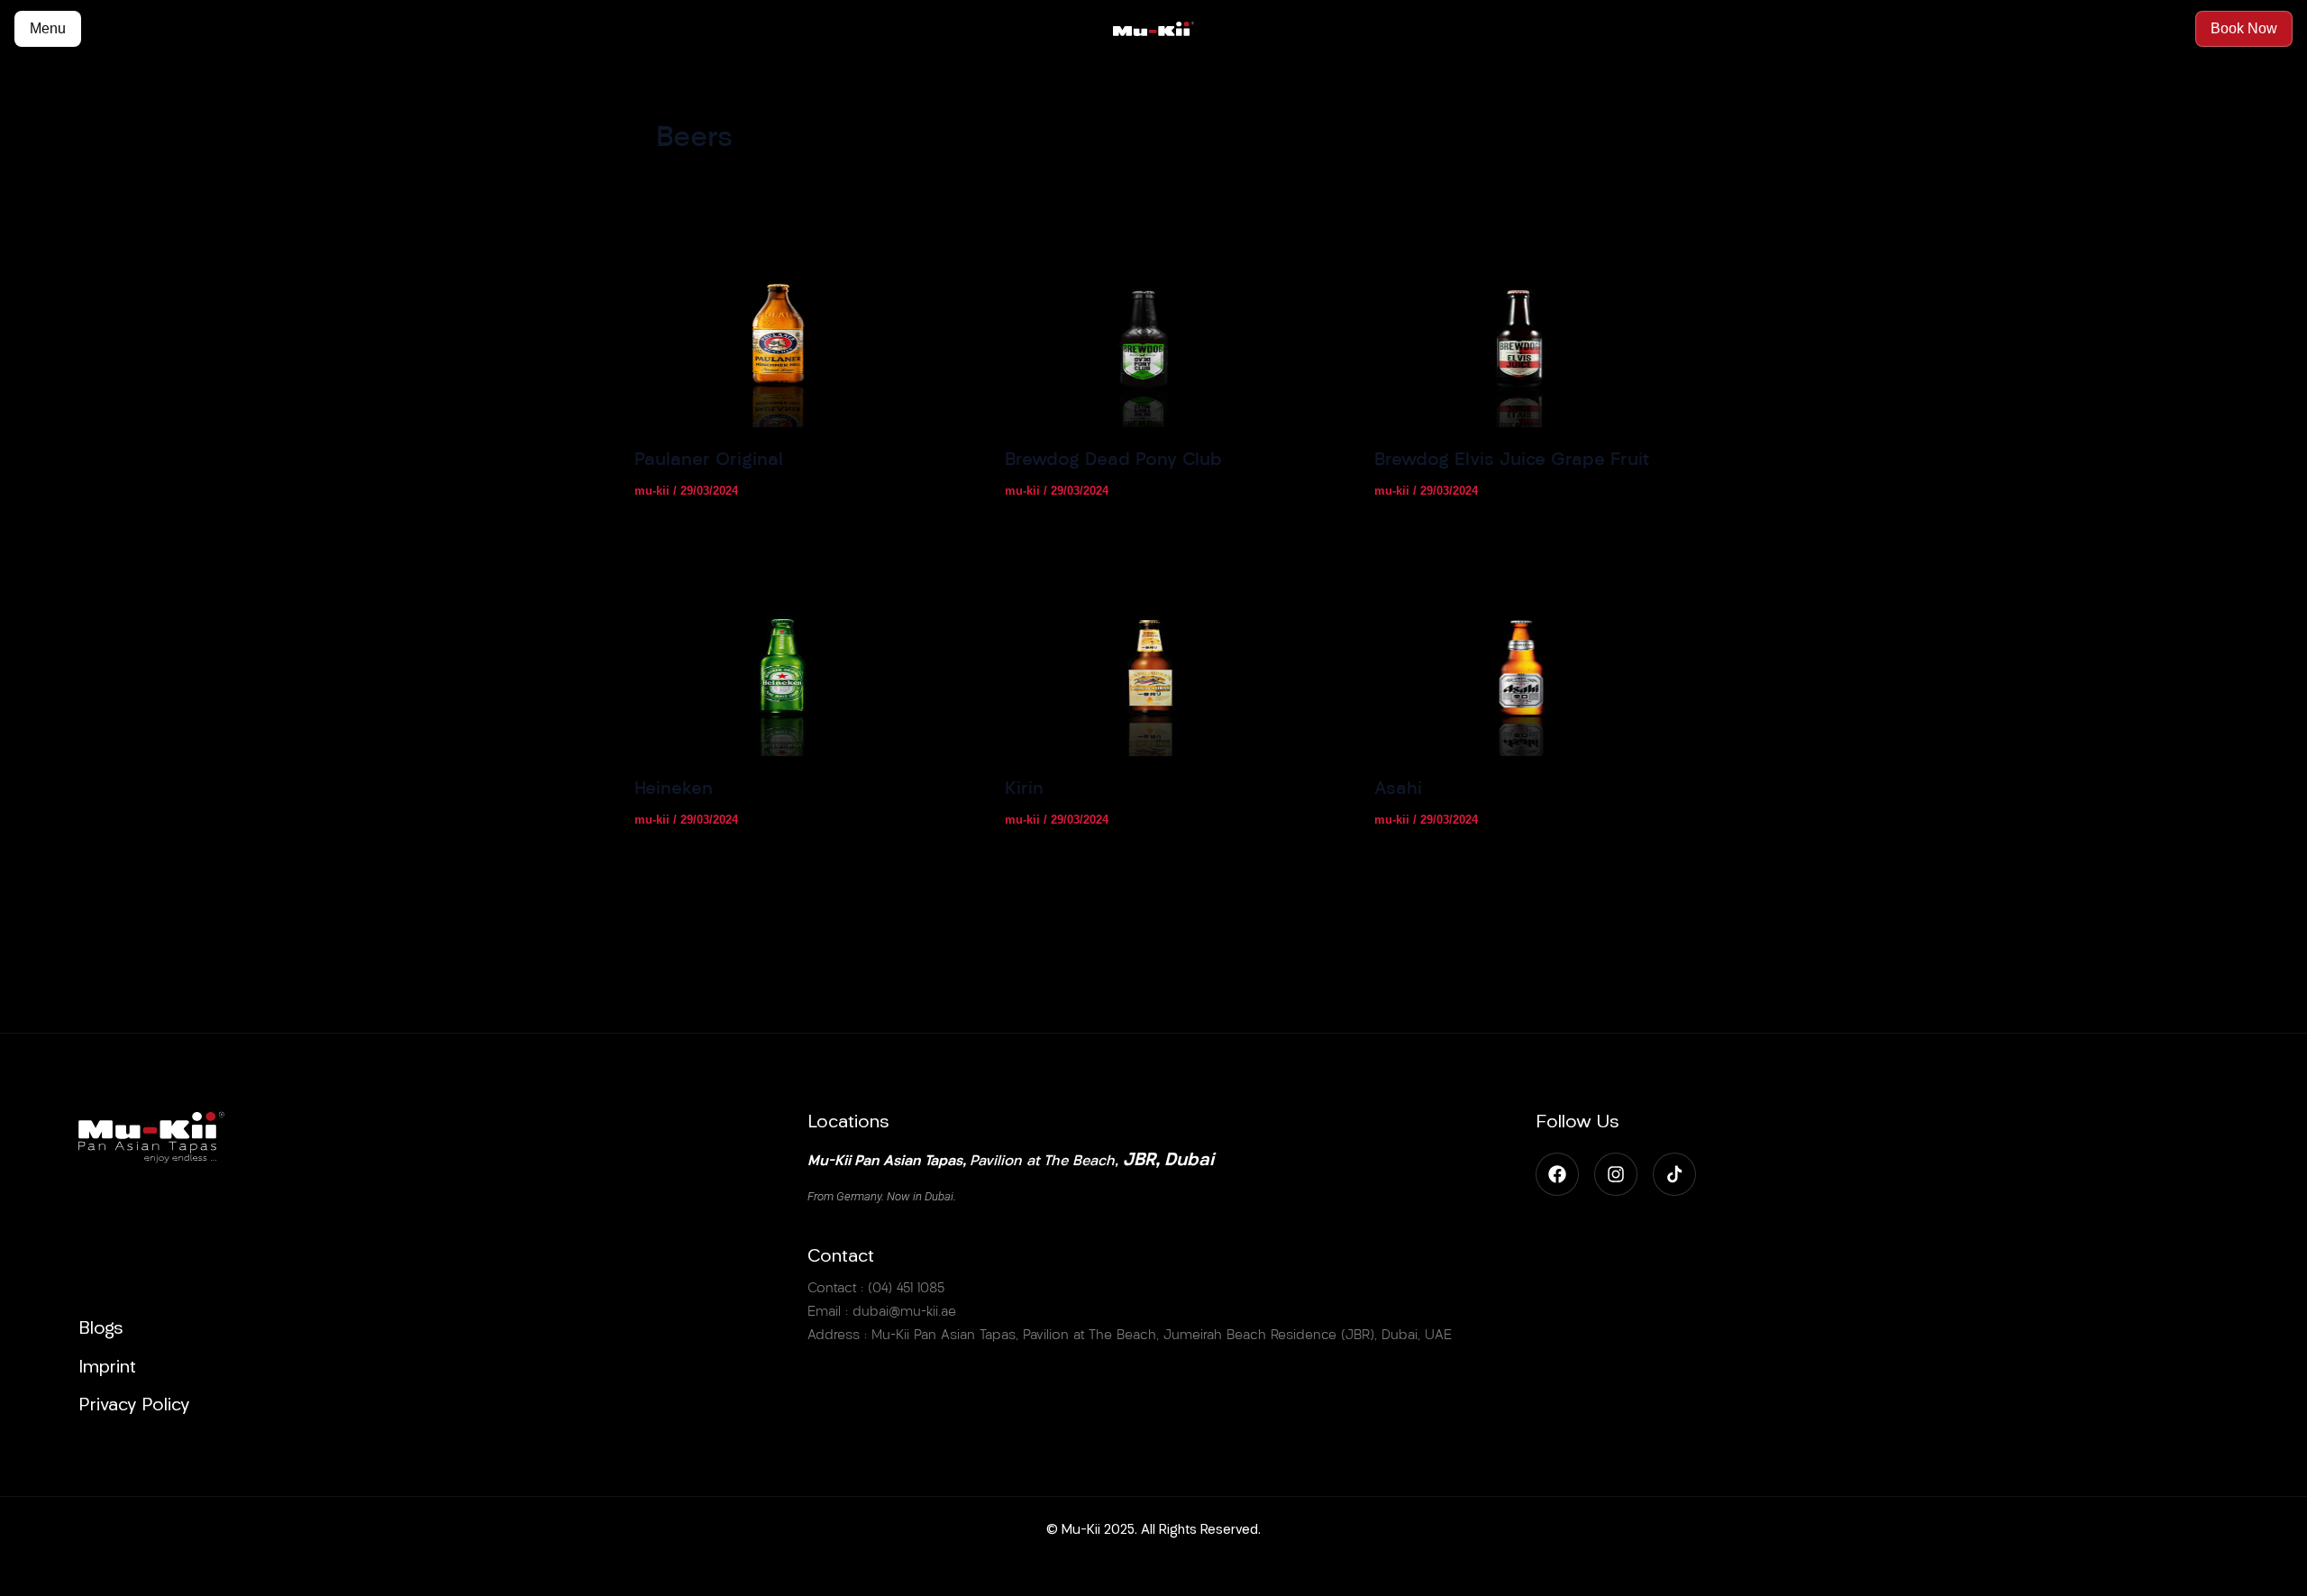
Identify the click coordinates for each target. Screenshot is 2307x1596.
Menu (48, 28)
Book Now (2244, 28)
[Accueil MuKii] (1153, 29)
